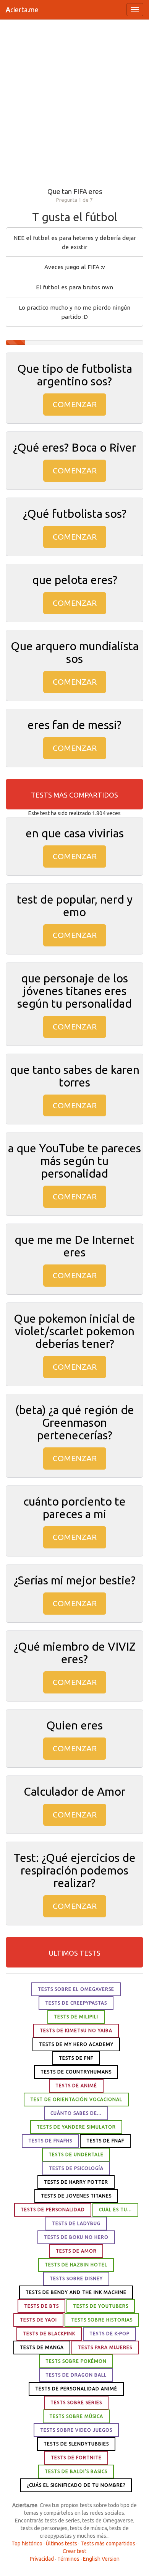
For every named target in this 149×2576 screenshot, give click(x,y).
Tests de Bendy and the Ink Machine (76, 2292)
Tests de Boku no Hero (76, 2237)
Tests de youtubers (101, 2306)
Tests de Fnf (76, 2058)
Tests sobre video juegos (76, 2430)
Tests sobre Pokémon (76, 2361)
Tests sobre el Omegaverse (76, 1989)
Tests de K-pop (109, 2334)
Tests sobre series (76, 2402)
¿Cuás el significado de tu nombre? (76, 2485)
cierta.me (22, 10)
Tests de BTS (41, 2306)
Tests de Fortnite (76, 2458)
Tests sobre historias (102, 2320)
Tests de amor (76, 2251)
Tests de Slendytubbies (76, 2444)
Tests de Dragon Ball (76, 2375)
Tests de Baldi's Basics (76, 2471)
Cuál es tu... (115, 2210)
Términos (68, 2559)
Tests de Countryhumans (76, 2072)
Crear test (74, 2551)
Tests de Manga (42, 2347)
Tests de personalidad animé (76, 2389)
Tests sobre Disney (76, 2278)
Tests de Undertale (76, 2154)
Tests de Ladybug (76, 2223)
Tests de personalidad (53, 2210)
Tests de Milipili (76, 2017)
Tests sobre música (76, 2416)
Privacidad (42, 2559)
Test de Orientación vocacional (76, 2099)
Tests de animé (76, 2086)
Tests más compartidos (108, 2543)
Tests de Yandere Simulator (76, 2127)
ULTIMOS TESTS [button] (75, 1953)
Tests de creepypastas (76, 2003)
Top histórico (27, 2543)
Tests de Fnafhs (50, 2141)
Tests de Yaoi (38, 2320)
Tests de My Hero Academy (76, 2044)
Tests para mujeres (105, 2347)
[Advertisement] (74, 102)
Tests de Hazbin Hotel (76, 2265)
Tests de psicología (76, 2168)
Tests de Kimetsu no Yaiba (76, 2030)
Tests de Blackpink (49, 2334)
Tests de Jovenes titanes (76, 2196)
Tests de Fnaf (105, 2141)
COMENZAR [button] (75, 404)
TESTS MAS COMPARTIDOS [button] (74, 795)
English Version (101, 2559)
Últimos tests (62, 2543)
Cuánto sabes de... (76, 2113)
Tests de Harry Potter (76, 2182)
